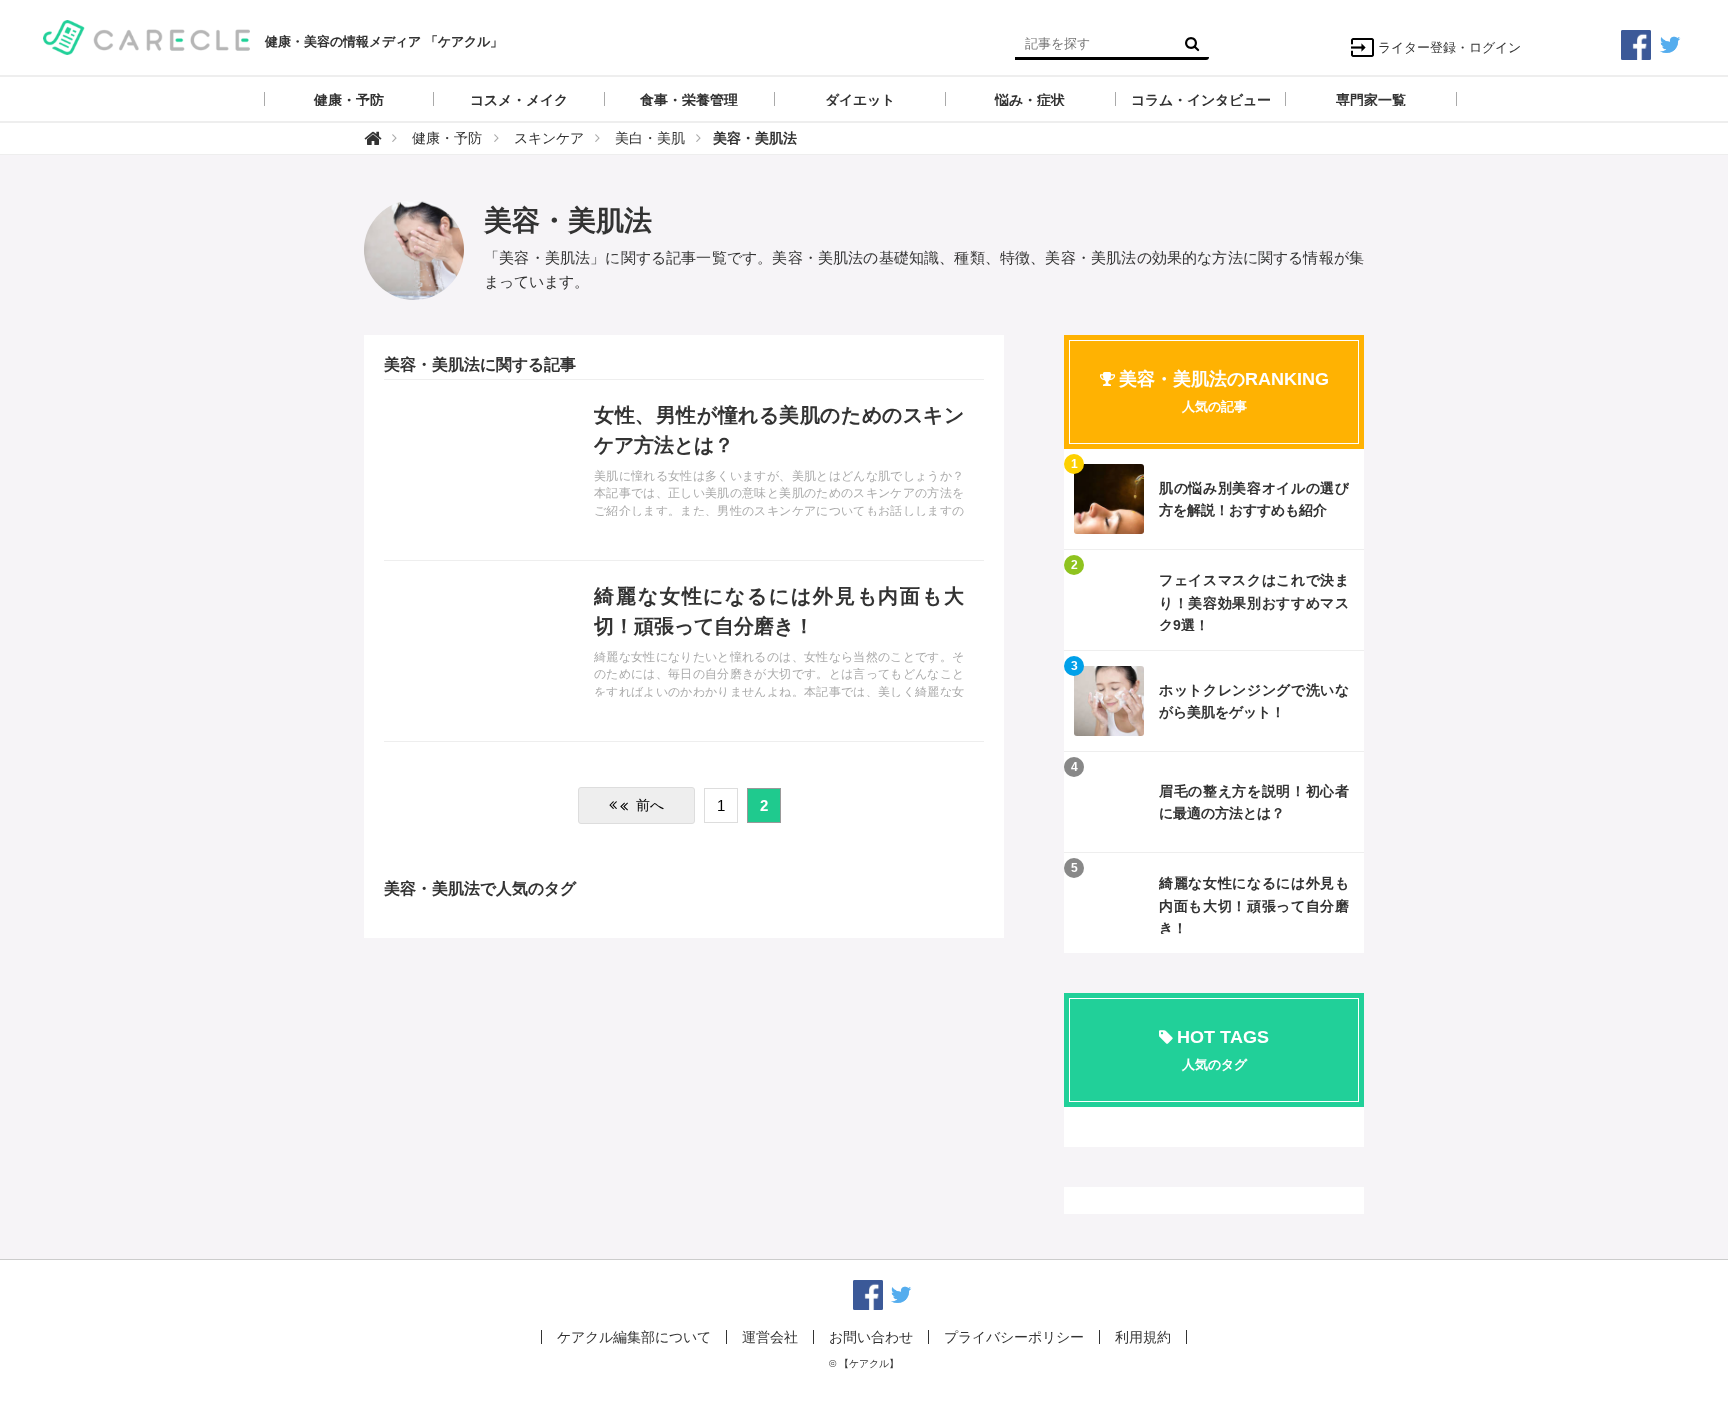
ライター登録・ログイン (1449, 47)
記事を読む (684, 470)
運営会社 (770, 1337)
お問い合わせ (871, 1337)
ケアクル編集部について (634, 1337)
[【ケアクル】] (146, 35)
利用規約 (1143, 1337)
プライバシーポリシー (1014, 1337)
